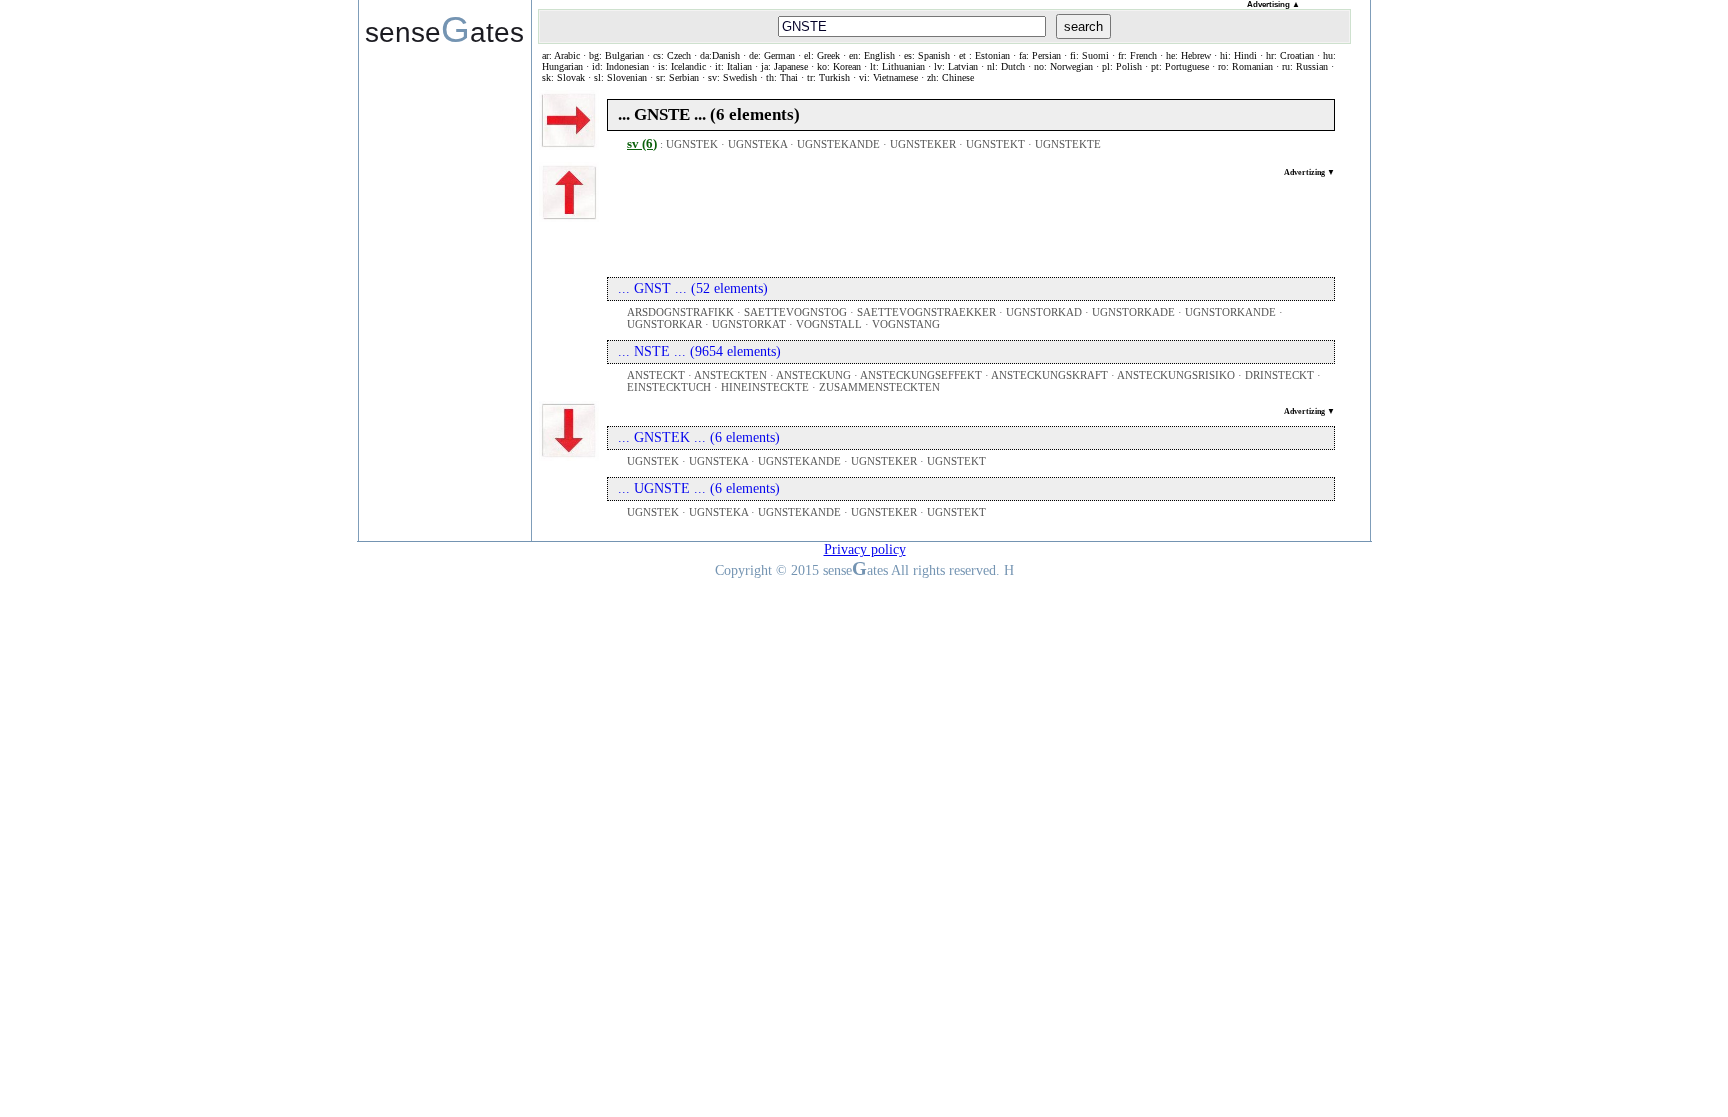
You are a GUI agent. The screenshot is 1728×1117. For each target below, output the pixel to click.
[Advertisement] (971, 222)
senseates (444, 29)
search (1083, 26)
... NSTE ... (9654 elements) (699, 351)
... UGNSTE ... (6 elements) (699, 488)
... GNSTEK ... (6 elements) (699, 437)
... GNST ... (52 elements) (693, 288)
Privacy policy (865, 549)
